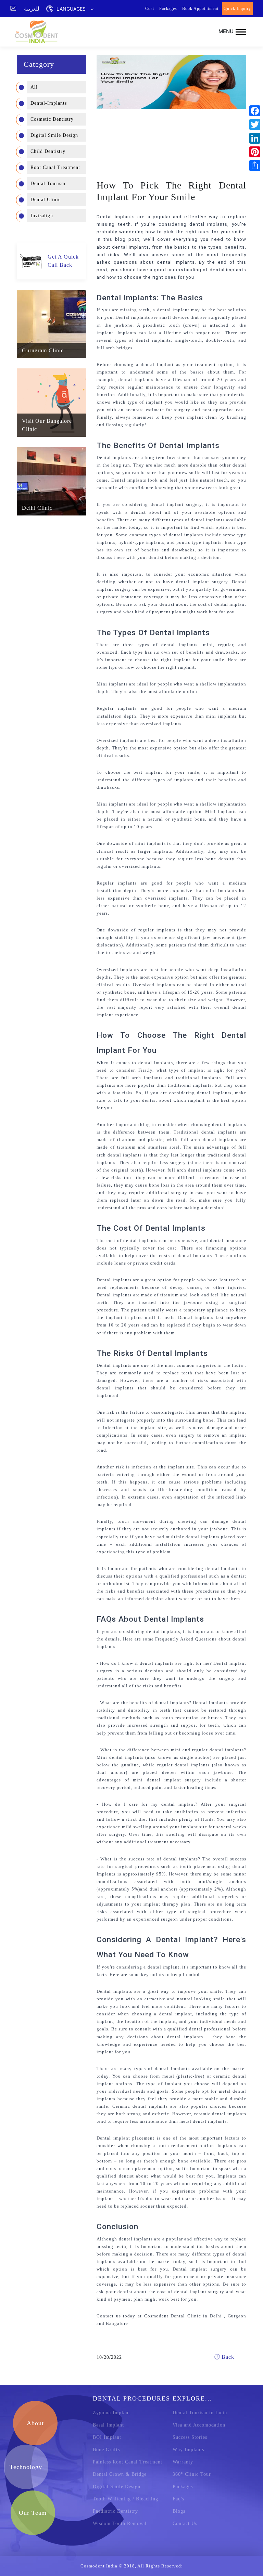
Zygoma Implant (111, 2413)
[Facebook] (255, 111)
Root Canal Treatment (55, 167)
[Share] (255, 166)
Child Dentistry (48, 151)
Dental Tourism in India (200, 2413)
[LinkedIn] (255, 138)
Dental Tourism (48, 184)
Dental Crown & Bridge (120, 2474)
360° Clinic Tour (192, 2474)
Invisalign (42, 216)
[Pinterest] (255, 152)
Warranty (183, 2462)
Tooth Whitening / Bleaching (126, 2499)
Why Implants (188, 2450)
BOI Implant (107, 2437)
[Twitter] (255, 125)
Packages (168, 9)
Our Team (33, 2513)
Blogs (179, 2511)
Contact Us (185, 2523)
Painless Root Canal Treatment (128, 2462)
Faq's (178, 2499)
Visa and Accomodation (199, 2425)
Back (227, 2357)
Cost (150, 9)
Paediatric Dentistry (115, 2511)
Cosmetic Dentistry (52, 119)
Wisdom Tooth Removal (120, 2523)
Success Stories (190, 2437)
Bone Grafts (106, 2450)
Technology (26, 2467)
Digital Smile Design (54, 135)
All (34, 87)
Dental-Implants (49, 103)
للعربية (32, 9)
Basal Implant (108, 2425)
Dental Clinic (46, 200)
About (35, 2423)
